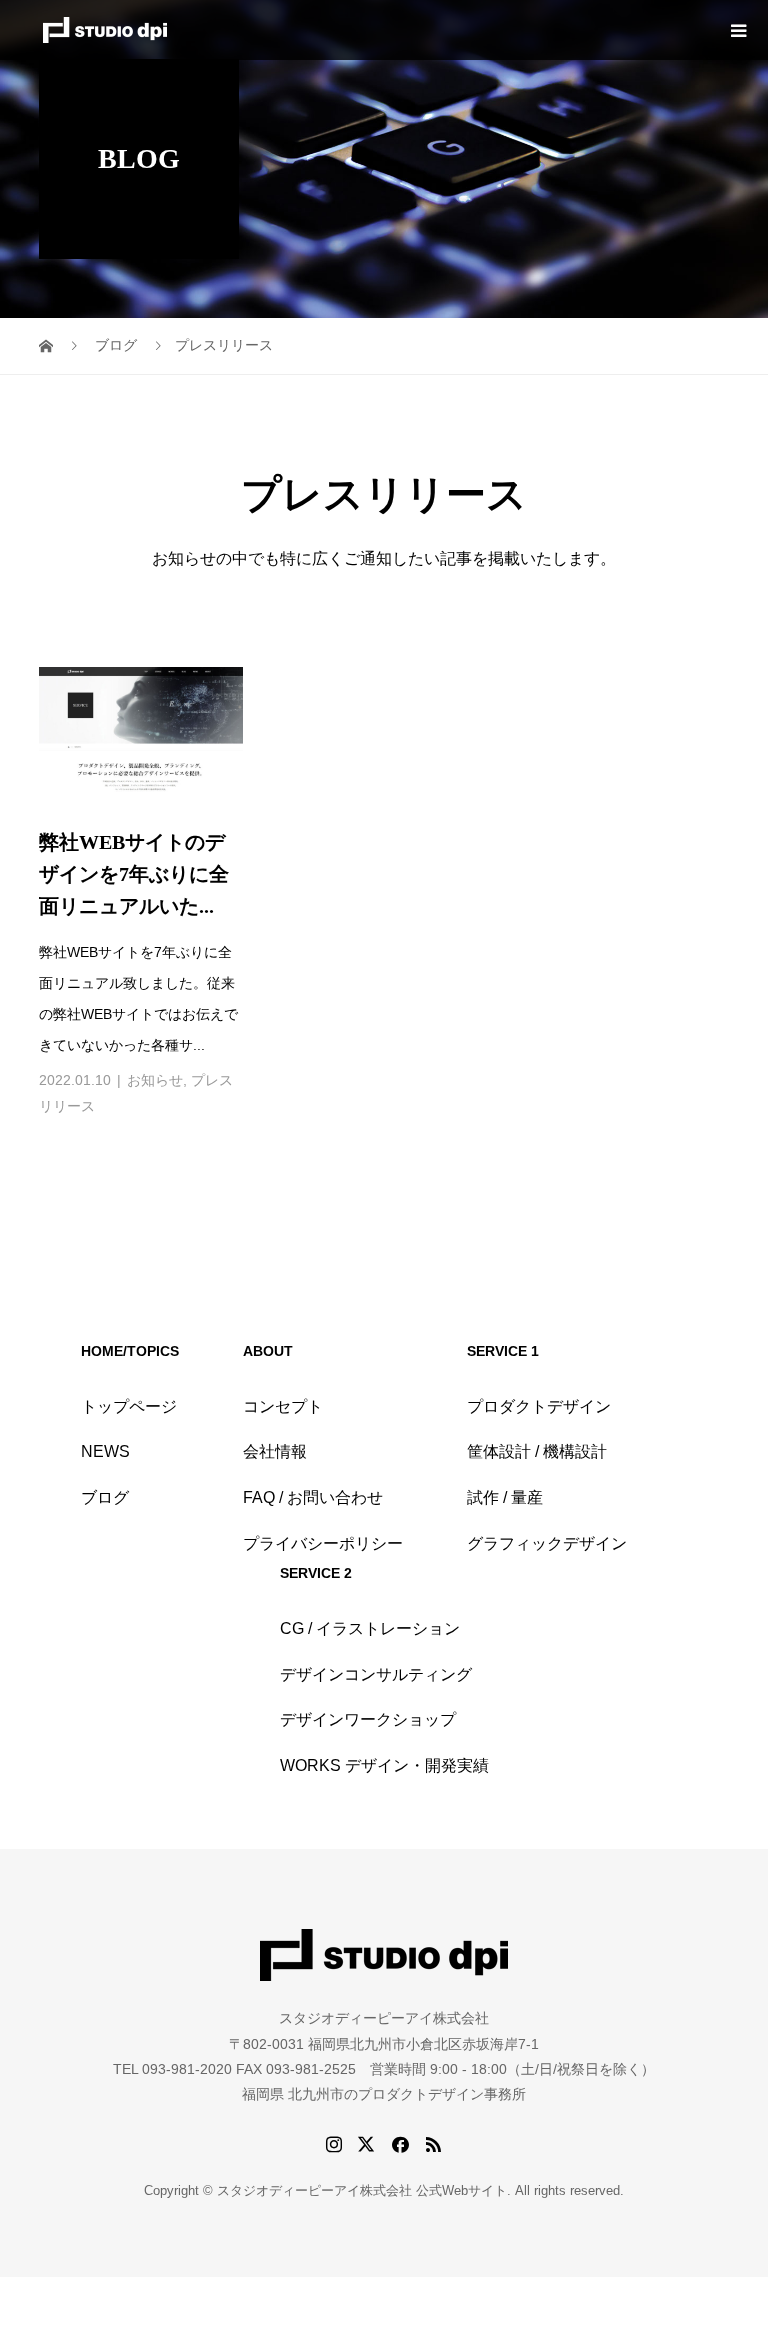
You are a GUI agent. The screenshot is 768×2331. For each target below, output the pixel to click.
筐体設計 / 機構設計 (537, 1451)
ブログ (105, 1497)
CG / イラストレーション (370, 1628)
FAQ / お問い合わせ (313, 1497)
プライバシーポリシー (323, 1543)
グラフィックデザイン (547, 1543)
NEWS (105, 1451)
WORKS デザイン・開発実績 (384, 1765)
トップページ (129, 1406)
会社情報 (275, 1451)
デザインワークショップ (368, 1719)
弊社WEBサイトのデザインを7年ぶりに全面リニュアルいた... (134, 874)
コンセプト (283, 1406)
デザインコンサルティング (376, 1674)
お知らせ (155, 1080)
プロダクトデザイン (539, 1406)
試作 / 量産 (505, 1497)
